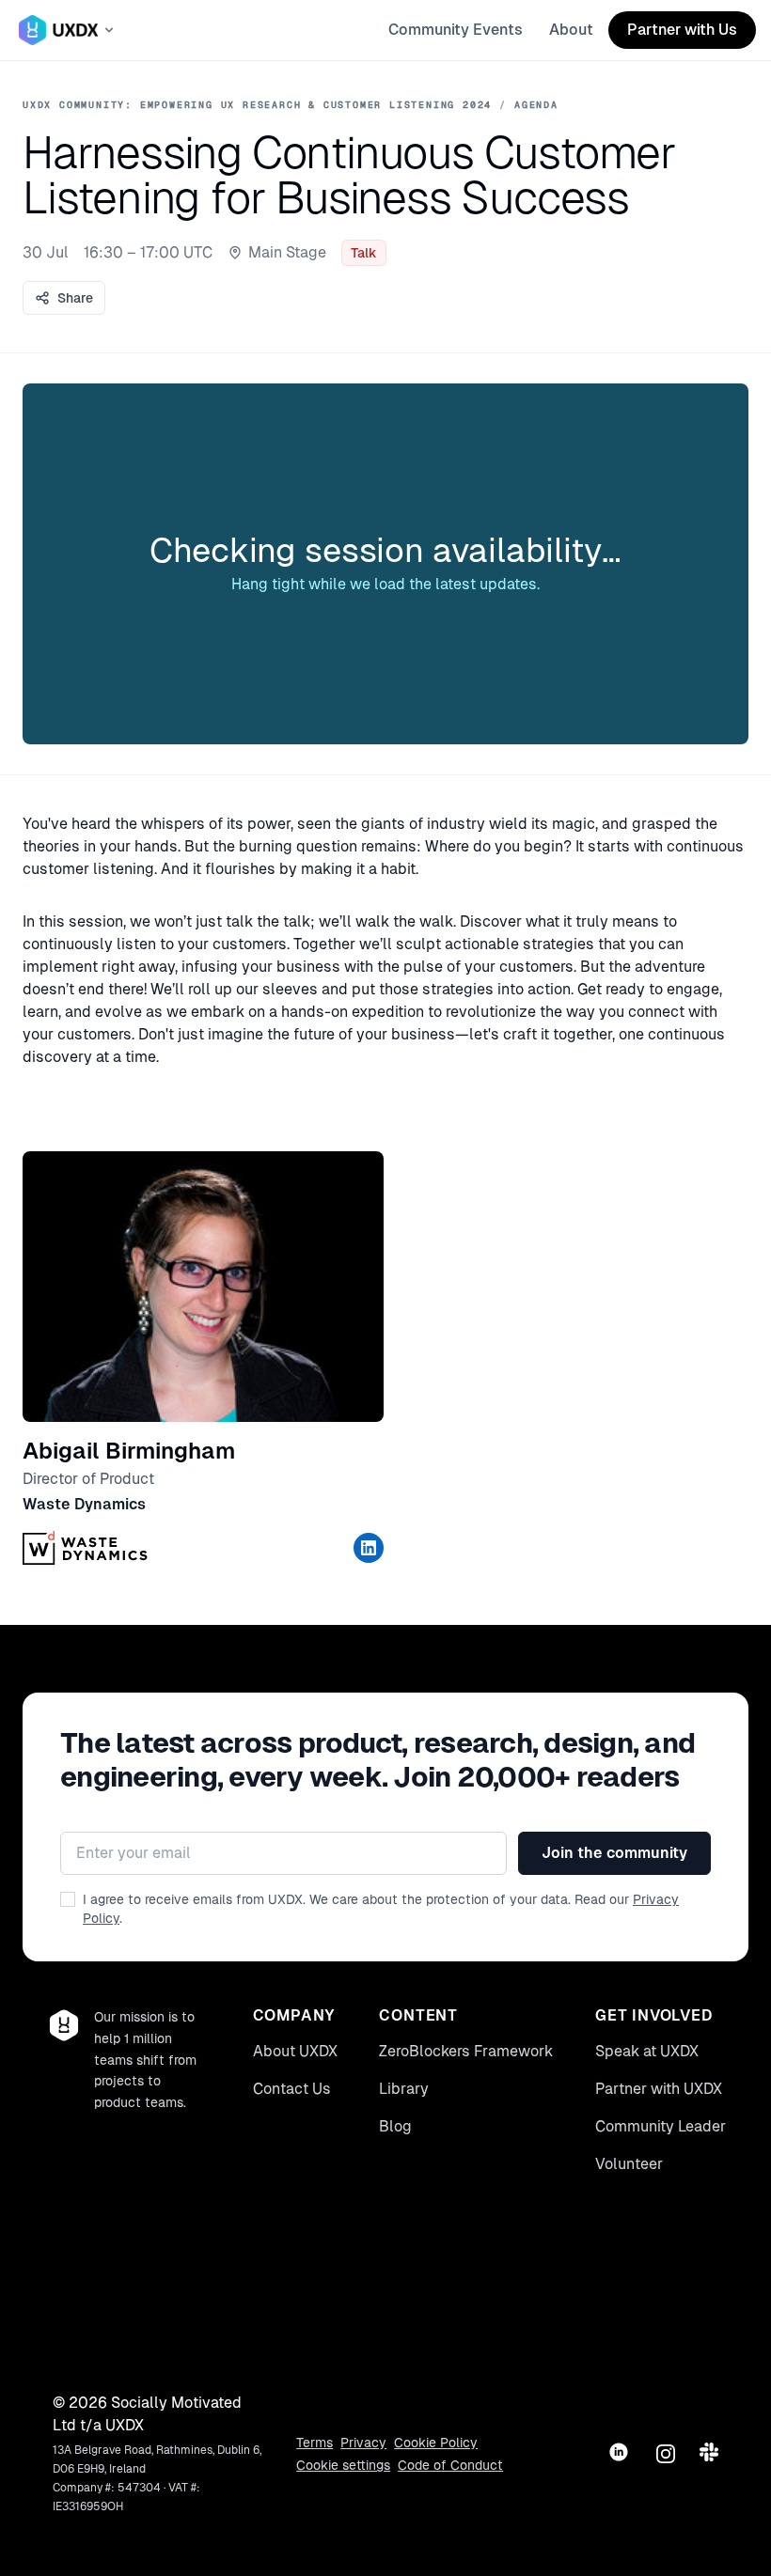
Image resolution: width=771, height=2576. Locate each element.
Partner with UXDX (659, 2089)
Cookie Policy (436, 2443)
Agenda (536, 105)
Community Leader (661, 2126)
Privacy (363, 2443)
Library (404, 2089)
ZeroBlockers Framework (466, 2051)
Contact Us (292, 2089)
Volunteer (629, 2164)
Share (75, 298)
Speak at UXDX (647, 2051)
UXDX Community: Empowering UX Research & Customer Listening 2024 (257, 105)
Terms (315, 2443)
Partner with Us (682, 30)
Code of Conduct (450, 2465)
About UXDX (295, 2051)
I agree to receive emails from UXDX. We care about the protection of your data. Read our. (381, 1909)
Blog (395, 2126)
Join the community (614, 1853)
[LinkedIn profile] (369, 1548)
